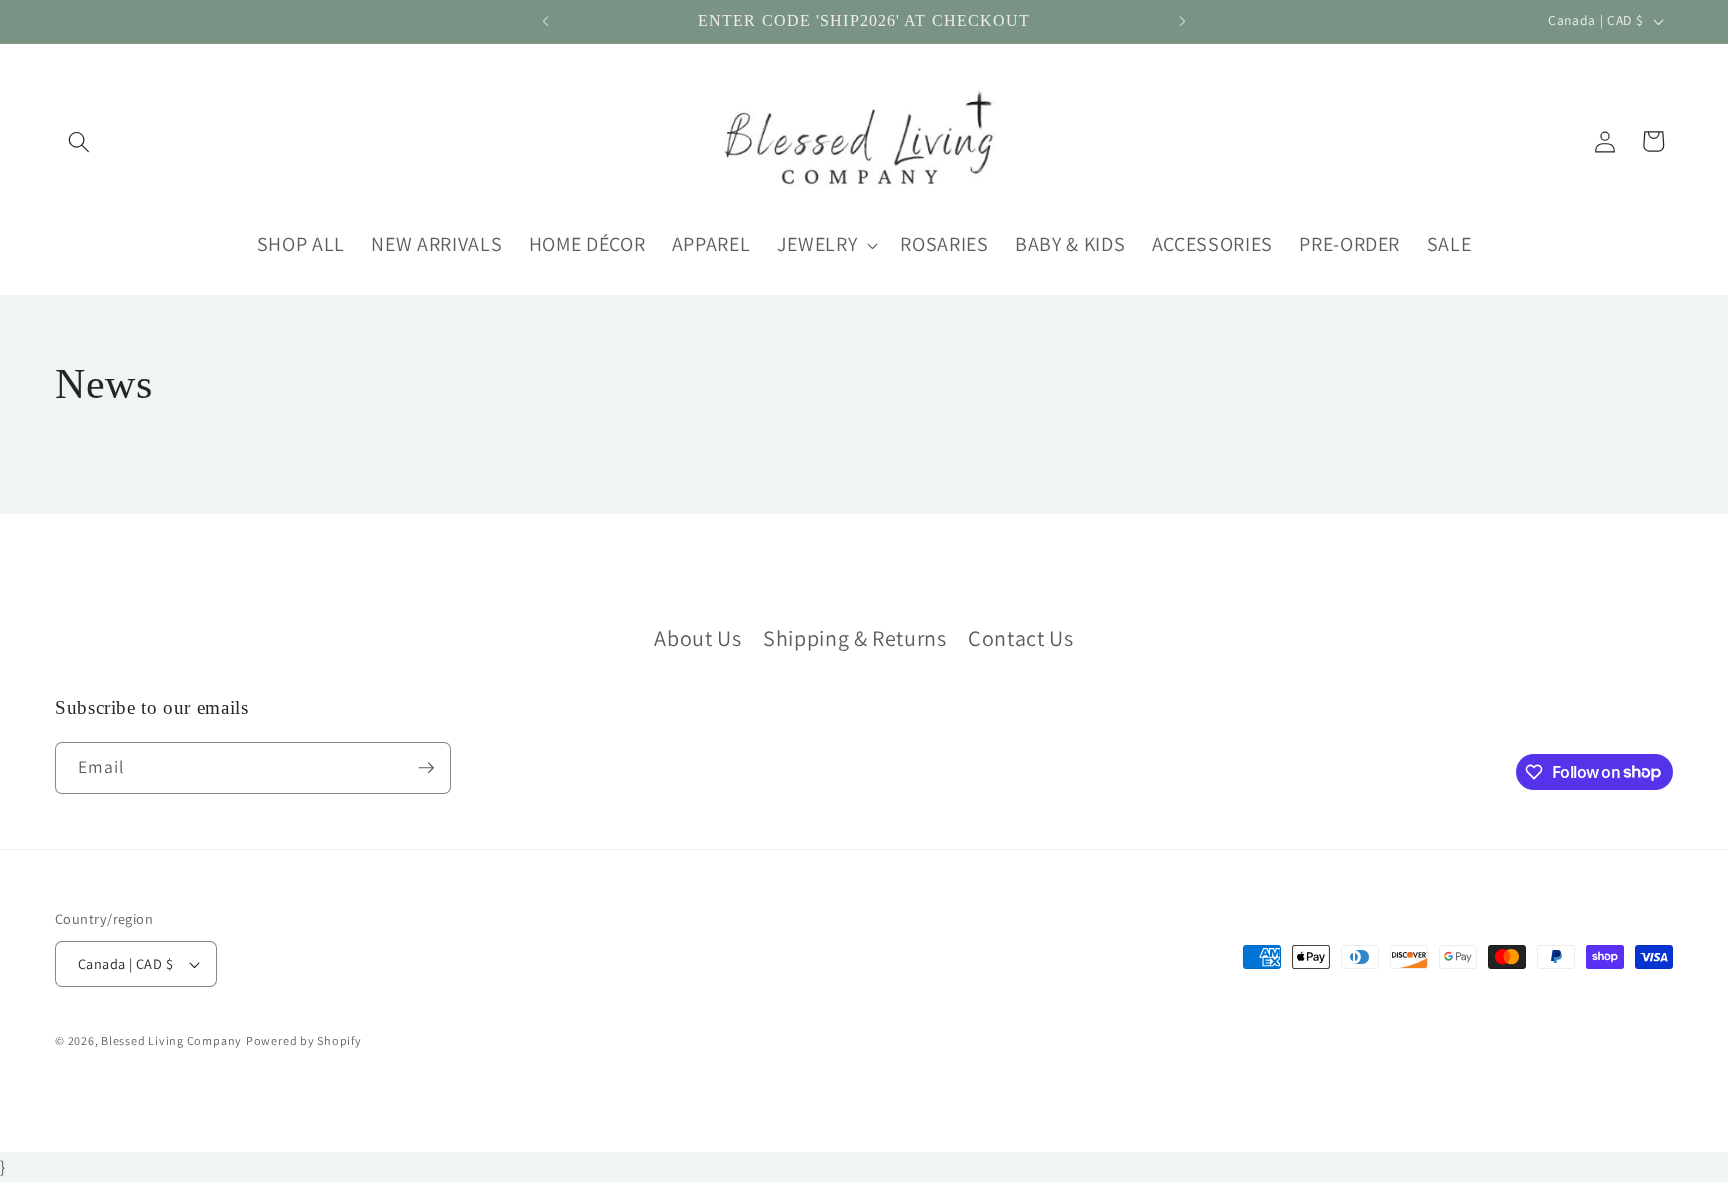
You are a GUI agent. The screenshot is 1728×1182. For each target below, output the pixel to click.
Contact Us (1021, 638)
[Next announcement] (1182, 22)
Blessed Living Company (171, 1040)
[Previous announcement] (546, 22)
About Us (697, 638)
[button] (79, 141)
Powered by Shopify (304, 1040)
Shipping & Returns (855, 638)
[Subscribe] (426, 768)
